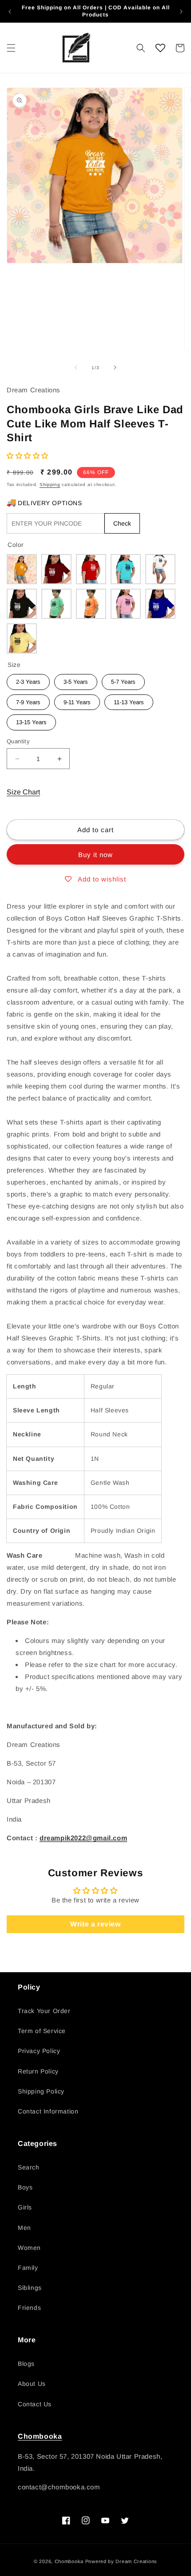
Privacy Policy (39, 2051)
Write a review (95, 1924)
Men (24, 2228)
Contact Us (35, 2404)
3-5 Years (76, 680)
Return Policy (38, 2071)
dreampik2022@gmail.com (83, 1838)
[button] (11, 48)
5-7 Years (123, 680)
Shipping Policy (41, 2091)
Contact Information (48, 2111)
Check (122, 523)
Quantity (18, 741)
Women (29, 2248)
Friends (29, 2308)
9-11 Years (77, 700)
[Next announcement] (181, 12)
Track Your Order (44, 2011)
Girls (25, 2207)
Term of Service (42, 2031)
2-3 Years (28, 680)
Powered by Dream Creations (121, 2561)
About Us (32, 2384)
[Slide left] (76, 367)
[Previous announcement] (10, 12)
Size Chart (23, 792)
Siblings (30, 2288)
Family (28, 2268)
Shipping (50, 484)
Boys (25, 2187)
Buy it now (95, 855)
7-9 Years (28, 700)
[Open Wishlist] (160, 48)
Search (29, 2167)
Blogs (26, 2364)
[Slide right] (115, 367)
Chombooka (40, 2436)
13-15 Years (31, 720)
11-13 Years (129, 700)
